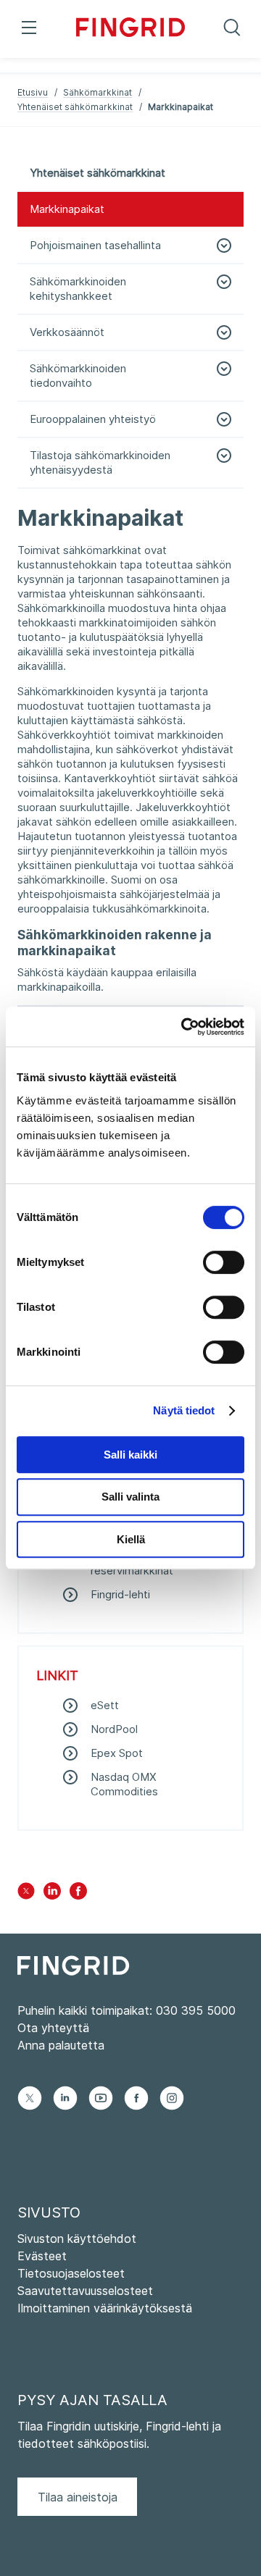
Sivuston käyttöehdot (77, 2239)
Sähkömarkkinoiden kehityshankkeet (78, 289)
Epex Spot (117, 1753)
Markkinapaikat (67, 209)
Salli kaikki (130, 1455)
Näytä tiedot (184, 1410)
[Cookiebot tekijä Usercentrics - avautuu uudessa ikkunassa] (184, 1027)
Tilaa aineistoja (78, 2497)
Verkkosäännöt (67, 332)
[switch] (224, 1262)
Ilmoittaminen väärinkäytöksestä (105, 2308)
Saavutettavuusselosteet (85, 2291)
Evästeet (42, 2256)
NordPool (114, 1729)
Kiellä (131, 1539)
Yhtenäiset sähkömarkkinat (75, 107)
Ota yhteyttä (53, 2028)
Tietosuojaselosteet (71, 2273)
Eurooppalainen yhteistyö (93, 419)
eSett (105, 1705)
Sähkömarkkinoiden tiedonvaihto (78, 376)
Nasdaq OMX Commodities (124, 1784)
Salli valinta (130, 1497)
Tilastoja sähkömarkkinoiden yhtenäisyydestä (100, 462)
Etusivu (33, 92)
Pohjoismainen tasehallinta (95, 245)
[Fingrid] (130, 29)
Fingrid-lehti (120, 1594)
